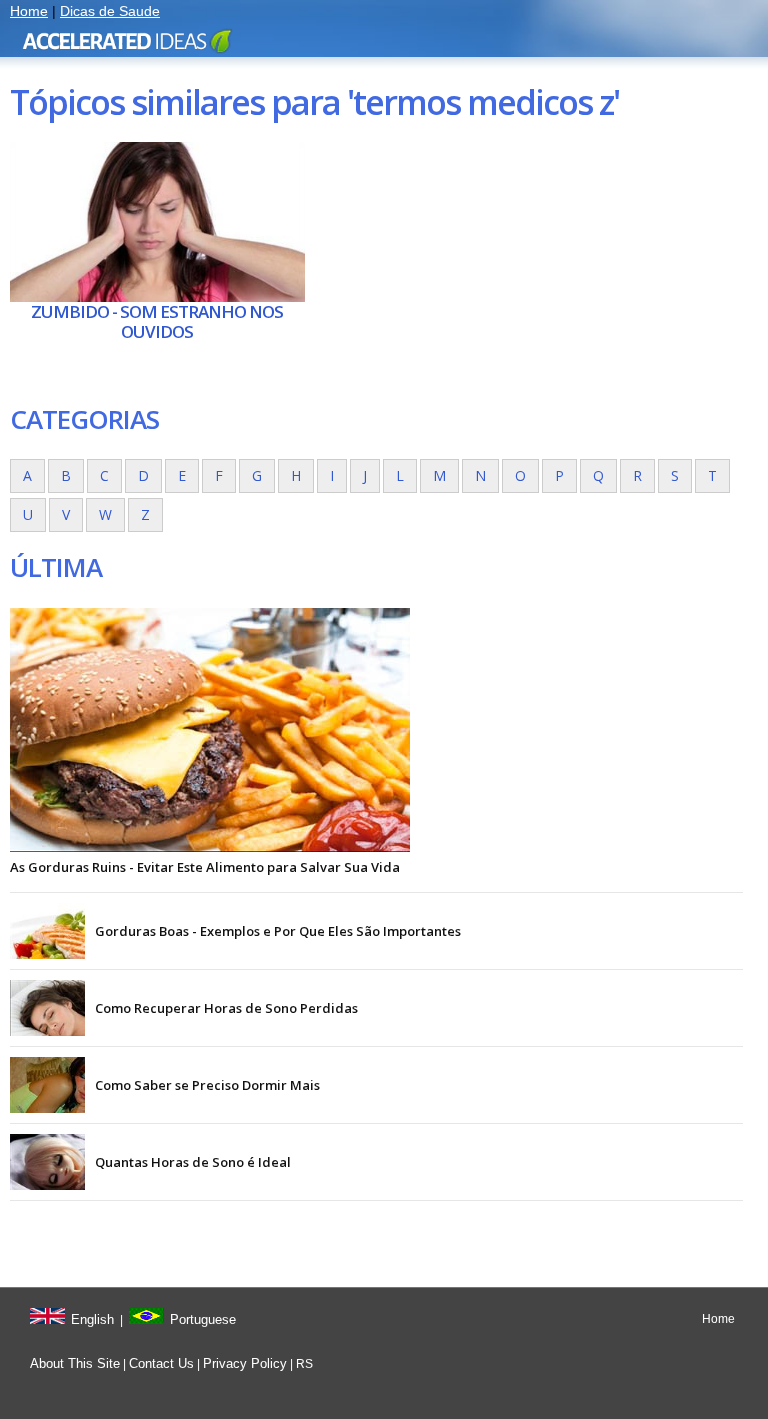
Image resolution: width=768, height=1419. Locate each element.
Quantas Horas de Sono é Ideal (193, 1162)
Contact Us (161, 1363)
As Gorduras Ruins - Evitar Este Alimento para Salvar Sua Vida (205, 867)
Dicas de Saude (110, 11)
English (92, 1319)
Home (29, 11)
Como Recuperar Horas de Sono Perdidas (226, 1008)
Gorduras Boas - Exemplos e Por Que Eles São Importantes (278, 931)
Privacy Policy (245, 1363)
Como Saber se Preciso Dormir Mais (207, 1085)
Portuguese (203, 1319)
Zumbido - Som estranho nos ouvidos (157, 321)
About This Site (75, 1363)
